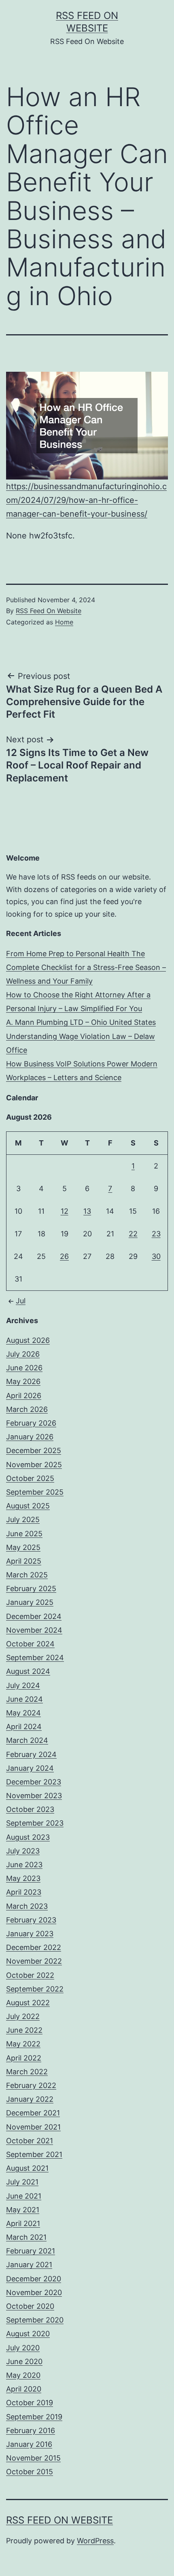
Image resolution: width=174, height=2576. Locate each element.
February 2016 (31, 2430)
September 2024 (35, 1658)
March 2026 (27, 1409)
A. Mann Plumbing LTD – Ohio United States (81, 1022)
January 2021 (29, 2265)
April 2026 (24, 1396)
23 (156, 1234)
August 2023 (28, 1837)
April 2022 (24, 2058)
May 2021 (23, 2210)
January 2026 (30, 1437)
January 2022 (30, 2099)
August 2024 (28, 1671)
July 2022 (23, 2016)
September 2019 (34, 2417)
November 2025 (34, 1465)
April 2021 (23, 2223)
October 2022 (30, 1975)
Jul (21, 1301)
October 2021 (30, 2141)
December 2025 (34, 1450)
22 (133, 1234)
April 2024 (24, 1727)
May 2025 (23, 1547)
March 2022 (27, 2072)
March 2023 (27, 1906)
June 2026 (24, 1368)
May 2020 (23, 2375)
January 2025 (30, 1602)
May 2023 (23, 1878)
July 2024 (23, 1685)
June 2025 (24, 1534)
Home (64, 622)
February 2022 (31, 2085)
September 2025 (35, 1492)
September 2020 (35, 2320)
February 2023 (31, 1920)
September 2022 (35, 1989)
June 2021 (24, 2196)
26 (64, 1256)
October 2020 (30, 2306)
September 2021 (34, 2154)
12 (65, 1211)
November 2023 (34, 1796)
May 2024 (23, 1713)
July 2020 (23, 2348)
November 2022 (34, 1961)
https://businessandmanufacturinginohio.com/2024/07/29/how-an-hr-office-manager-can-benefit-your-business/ (86, 500)
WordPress (95, 2541)
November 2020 (34, 2292)
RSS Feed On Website (49, 611)
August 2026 (28, 1340)
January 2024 (30, 1768)
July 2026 (23, 1354)
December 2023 (34, 1782)
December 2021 (33, 2113)
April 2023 (24, 1892)
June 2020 (24, 2361)
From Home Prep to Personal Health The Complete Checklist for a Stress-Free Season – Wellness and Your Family (86, 967)
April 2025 (24, 1561)
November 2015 (33, 2458)
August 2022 (28, 2003)
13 (87, 1211)
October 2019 (30, 2403)
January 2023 (30, 1934)
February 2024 (31, 1754)
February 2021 (31, 2251)
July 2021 (22, 2182)
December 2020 (34, 2279)
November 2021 (33, 2127)
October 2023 (30, 1809)
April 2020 (24, 2389)
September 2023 (35, 1823)
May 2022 (23, 2044)
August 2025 (28, 1506)
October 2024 (30, 1644)
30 (156, 1256)
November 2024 (34, 1630)
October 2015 (30, 2472)
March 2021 (26, 2237)
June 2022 (24, 2030)
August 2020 (28, 2334)
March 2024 (27, 1740)
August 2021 (27, 2168)
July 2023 (23, 1851)
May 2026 (23, 1381)
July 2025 (23, 1519)
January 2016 (29, 2444)
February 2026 (31, 1423)
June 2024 (24, 1699)
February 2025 (31, 1589)
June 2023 (24, 1865)
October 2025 (30, 1478)
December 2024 (34, 1616)
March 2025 (27, 1575)
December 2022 (34, 1947)
